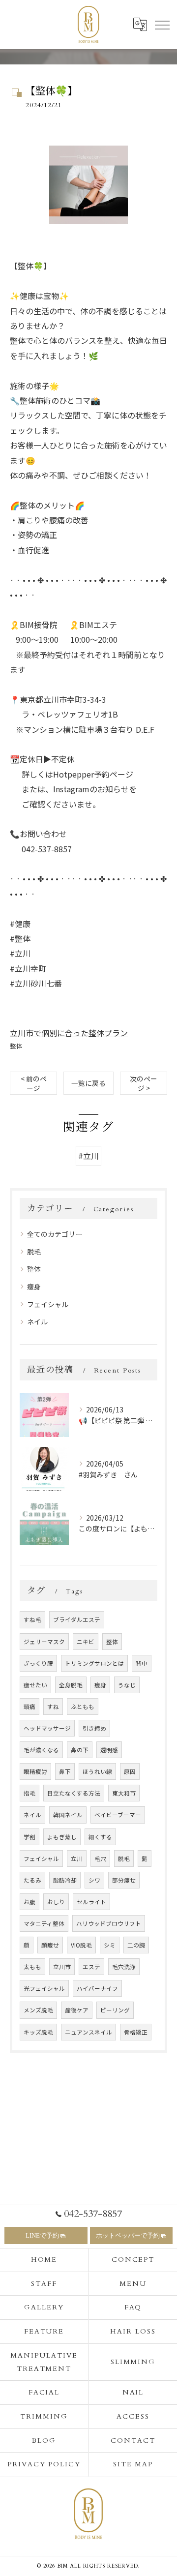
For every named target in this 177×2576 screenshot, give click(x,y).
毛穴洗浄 (124, 1967)
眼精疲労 (35, 1771)
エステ (91, 1967)
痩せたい (35, 1685)
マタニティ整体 (44, 1923)
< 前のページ (34, 1083)
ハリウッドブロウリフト (109, 1923)
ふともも (83, 1707)
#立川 (88, 1156)
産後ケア (77, 2010)
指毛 (29, 1793)
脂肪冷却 (65, 1880)
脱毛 (34, 1252)
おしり (56, 1902)
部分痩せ (124, 1880)
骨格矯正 (136, 2032)
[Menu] (162, 25)
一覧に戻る (88, 1083)
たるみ (32, 1880)
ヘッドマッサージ (47, 1728)
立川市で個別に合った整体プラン (69, 1033)
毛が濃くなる (41, 1750)
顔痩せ (50, 1945)
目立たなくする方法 (74, 1793)
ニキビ (86, 1642)
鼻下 (65, 1771)
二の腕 (136, 1945)
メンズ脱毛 (38, 2010)
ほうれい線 (97, 1771)
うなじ (127, 1685)
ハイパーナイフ (97, 1988)
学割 (29, 1837)
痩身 (34, 1287)
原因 (130, 1771)
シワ (94, 1880)
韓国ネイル (68, 1815)
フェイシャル (48, 1304)
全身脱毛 (71, 1685)
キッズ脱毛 (38, 2032)
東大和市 (124, 1793)
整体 (16, 1046)
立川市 (62, 1967)
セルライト (91, 1902)
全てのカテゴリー (55, 1234)
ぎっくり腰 (38, 1663)
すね (53, 1707)
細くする (100, 1837)
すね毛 (32, 1619)
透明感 (109, 1750)
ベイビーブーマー (118, 1815)
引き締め (94, 1728)
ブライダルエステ (77, 1619)
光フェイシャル (44, 1988)
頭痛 (29, 1707)
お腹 (29, 1902)
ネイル (37, 1321)
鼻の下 (80, 1750)
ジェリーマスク (44, 1642)
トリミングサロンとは (94, 1663)
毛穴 (100, 1858)
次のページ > (144, 1083)
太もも (32, 1967)
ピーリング (115, 2010)
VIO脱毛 (81, 1945)
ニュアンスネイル (88, 2032)
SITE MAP (133, 2464)
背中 (142, 1663)
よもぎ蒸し (62, 1837)
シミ (110, 1945)
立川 (77, 1858)
